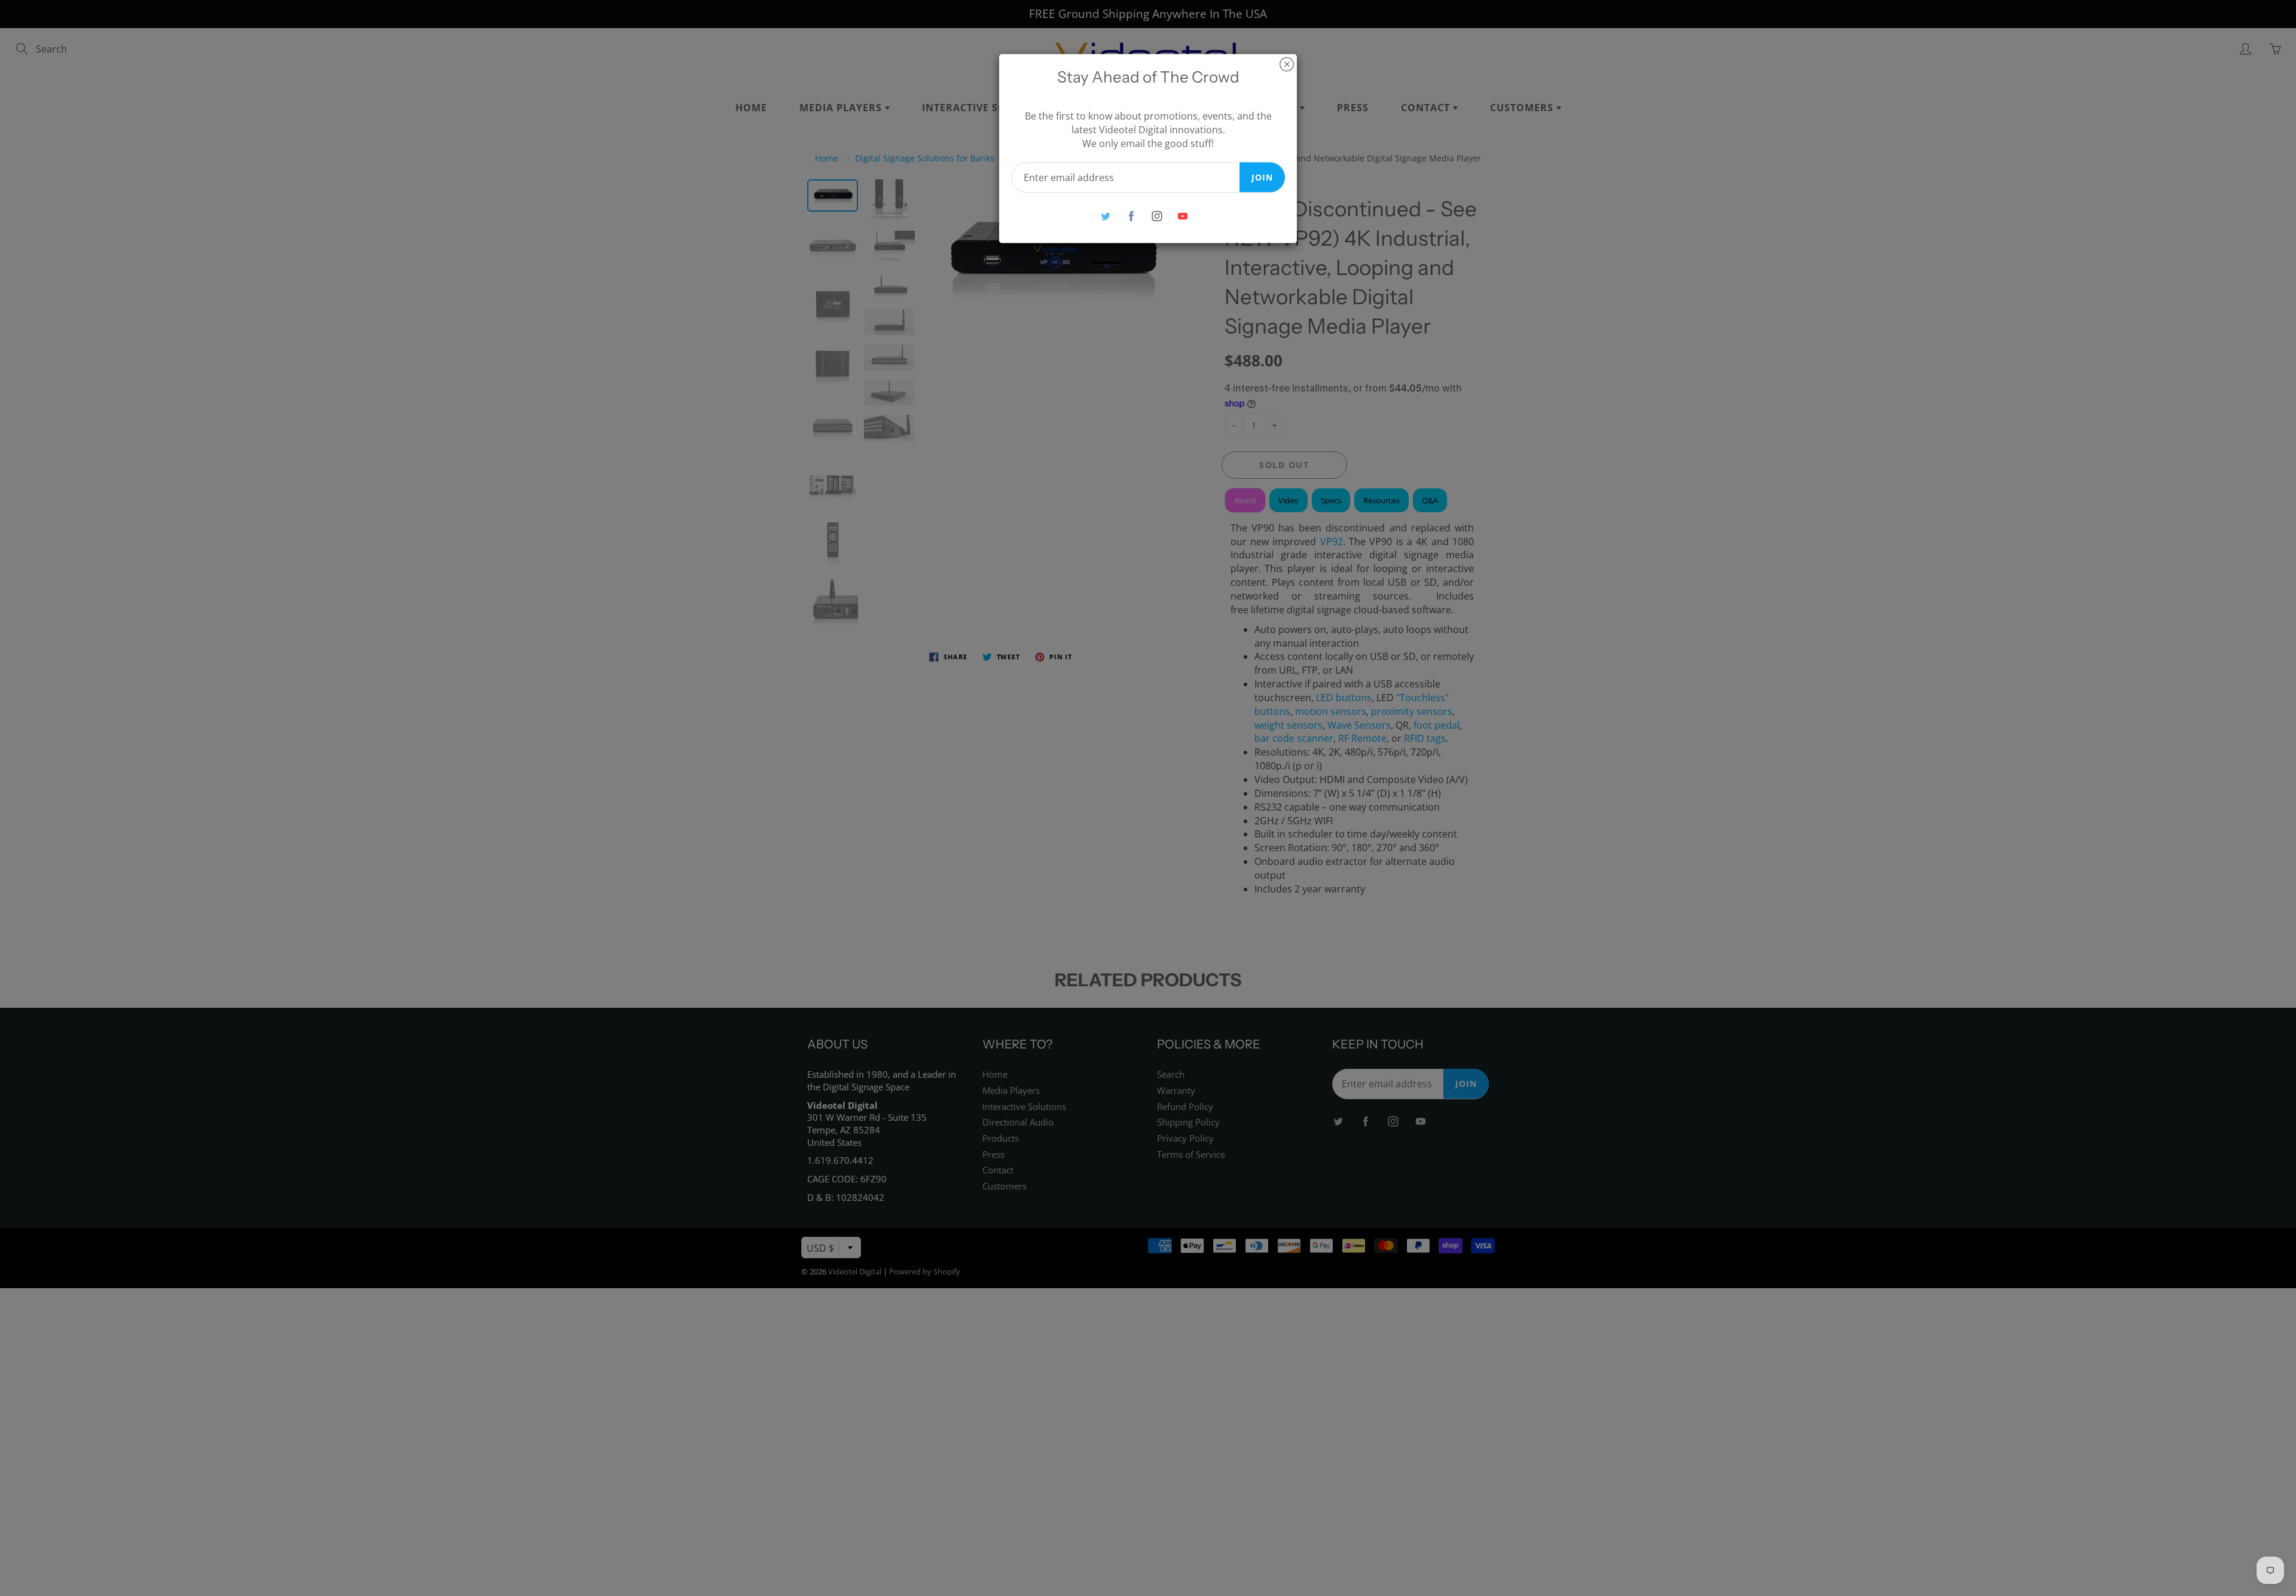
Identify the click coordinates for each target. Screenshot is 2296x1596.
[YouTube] (1182, 216)
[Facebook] (1131, 216)
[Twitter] (1105, 216)
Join (1262, 177)
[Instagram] (1157, 216)
